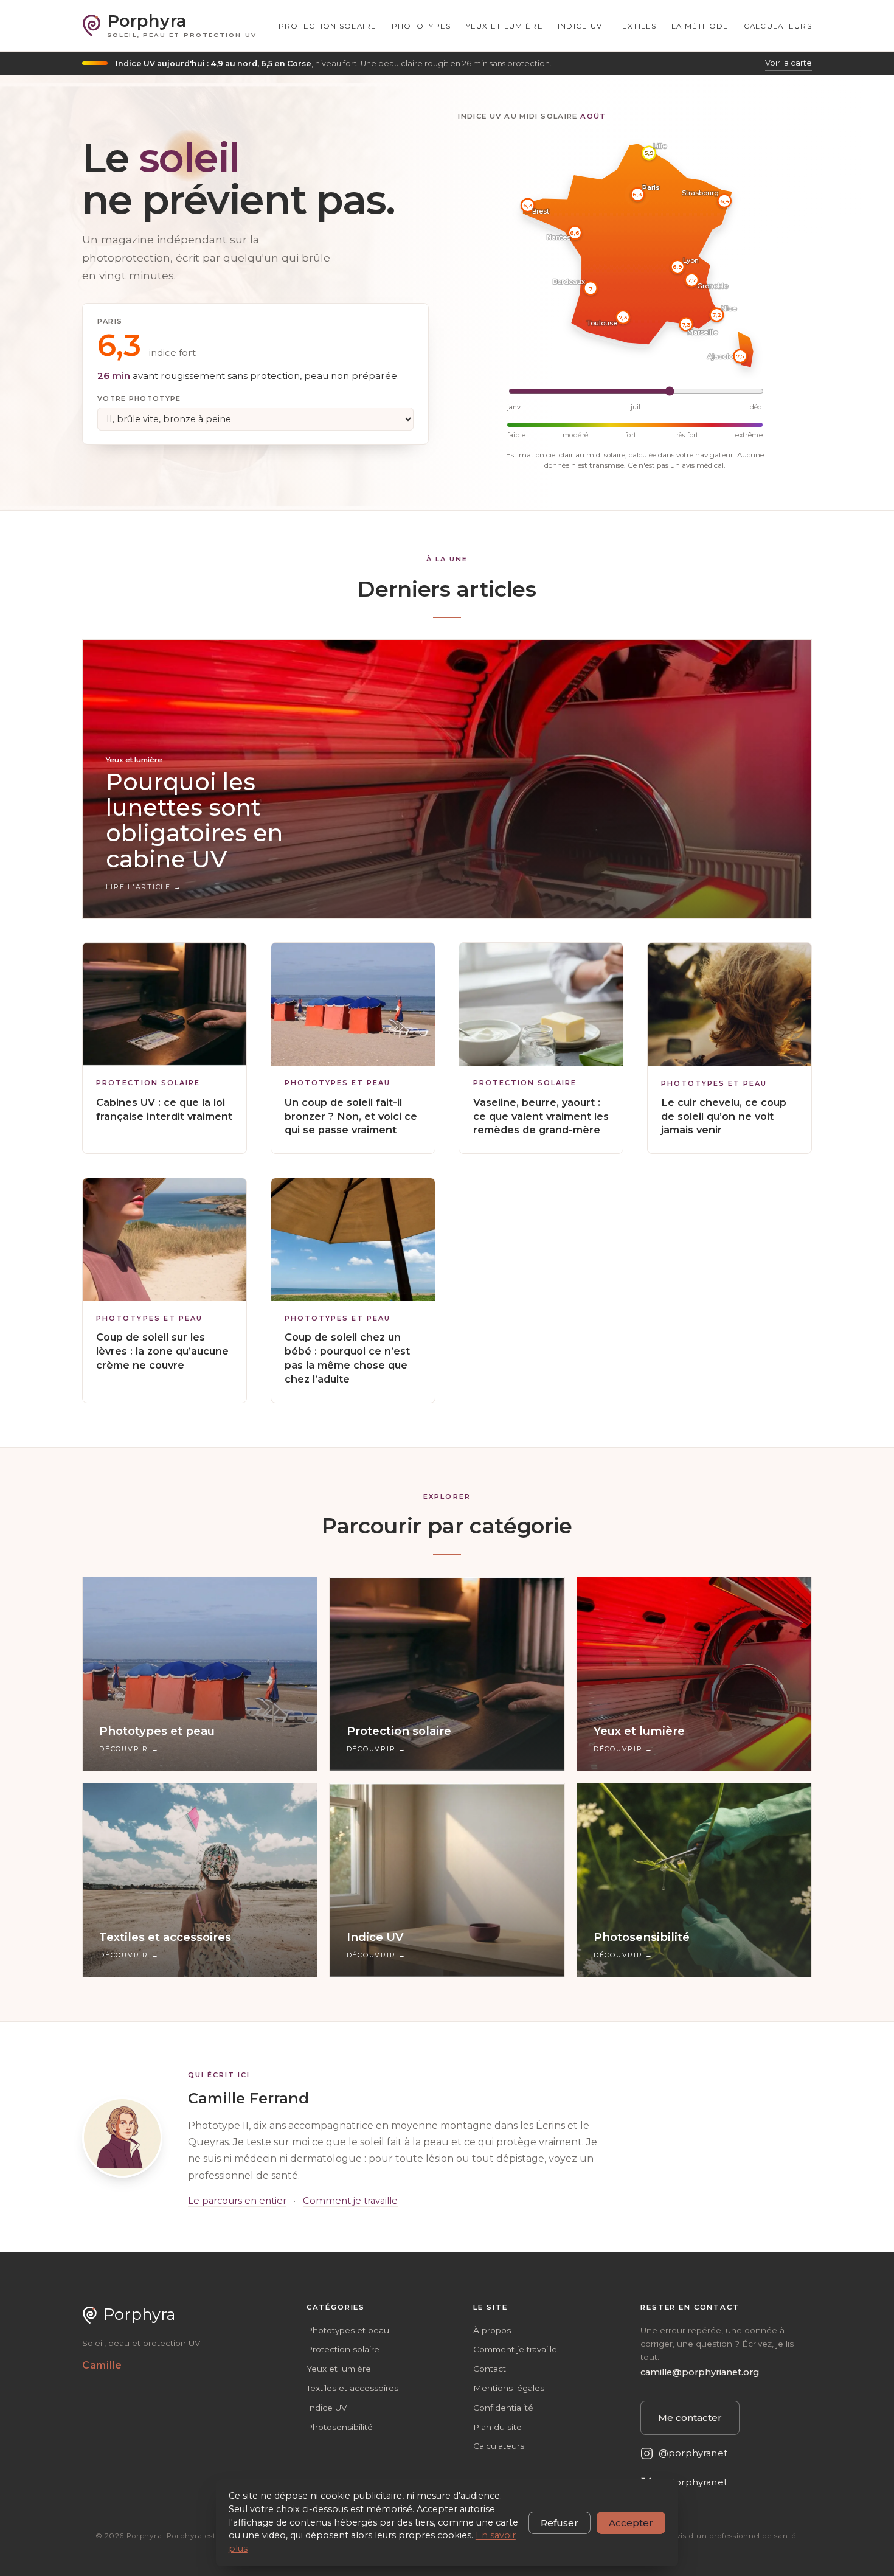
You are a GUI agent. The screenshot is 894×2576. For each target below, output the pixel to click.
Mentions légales (509, 2388)
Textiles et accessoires (352, 2388)
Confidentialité (503, 2408)
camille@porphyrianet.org (700, 2372)
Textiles (636, 26)
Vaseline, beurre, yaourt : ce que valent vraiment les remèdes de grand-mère (541, 1116)
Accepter (631, 2523)
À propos (492, 2330)
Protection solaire (328, 26)
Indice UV (580, 26)
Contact (490, 2369)
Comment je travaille (350, 2201)
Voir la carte (788, 63)
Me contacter (690, 2418)
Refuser (560, 2523)
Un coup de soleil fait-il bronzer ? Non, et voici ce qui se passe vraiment (351, 1116)
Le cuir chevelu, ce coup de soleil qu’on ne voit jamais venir (724, 1116)
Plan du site (497, 2427)
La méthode (700, 26)
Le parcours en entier (237, 2201)
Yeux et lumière (504, 26)
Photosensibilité (340, 2427)
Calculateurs (778, 26)
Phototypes (421, 26)
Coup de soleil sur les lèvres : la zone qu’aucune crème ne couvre (162, 1351)
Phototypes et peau (338, 1083)
